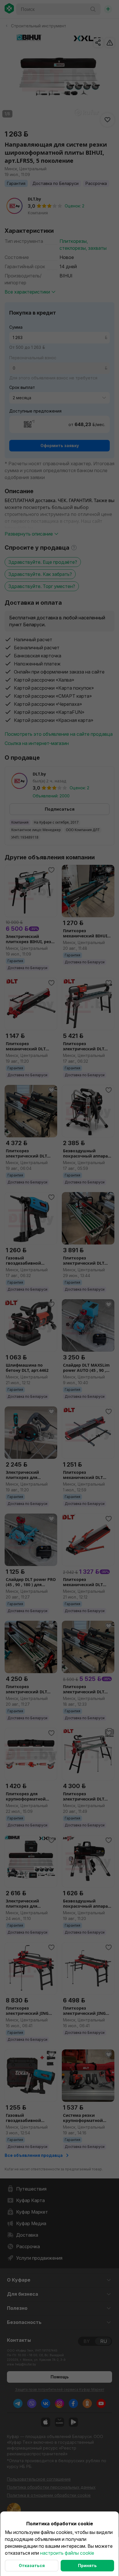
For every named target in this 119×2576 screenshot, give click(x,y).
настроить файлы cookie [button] (67, 2553)
